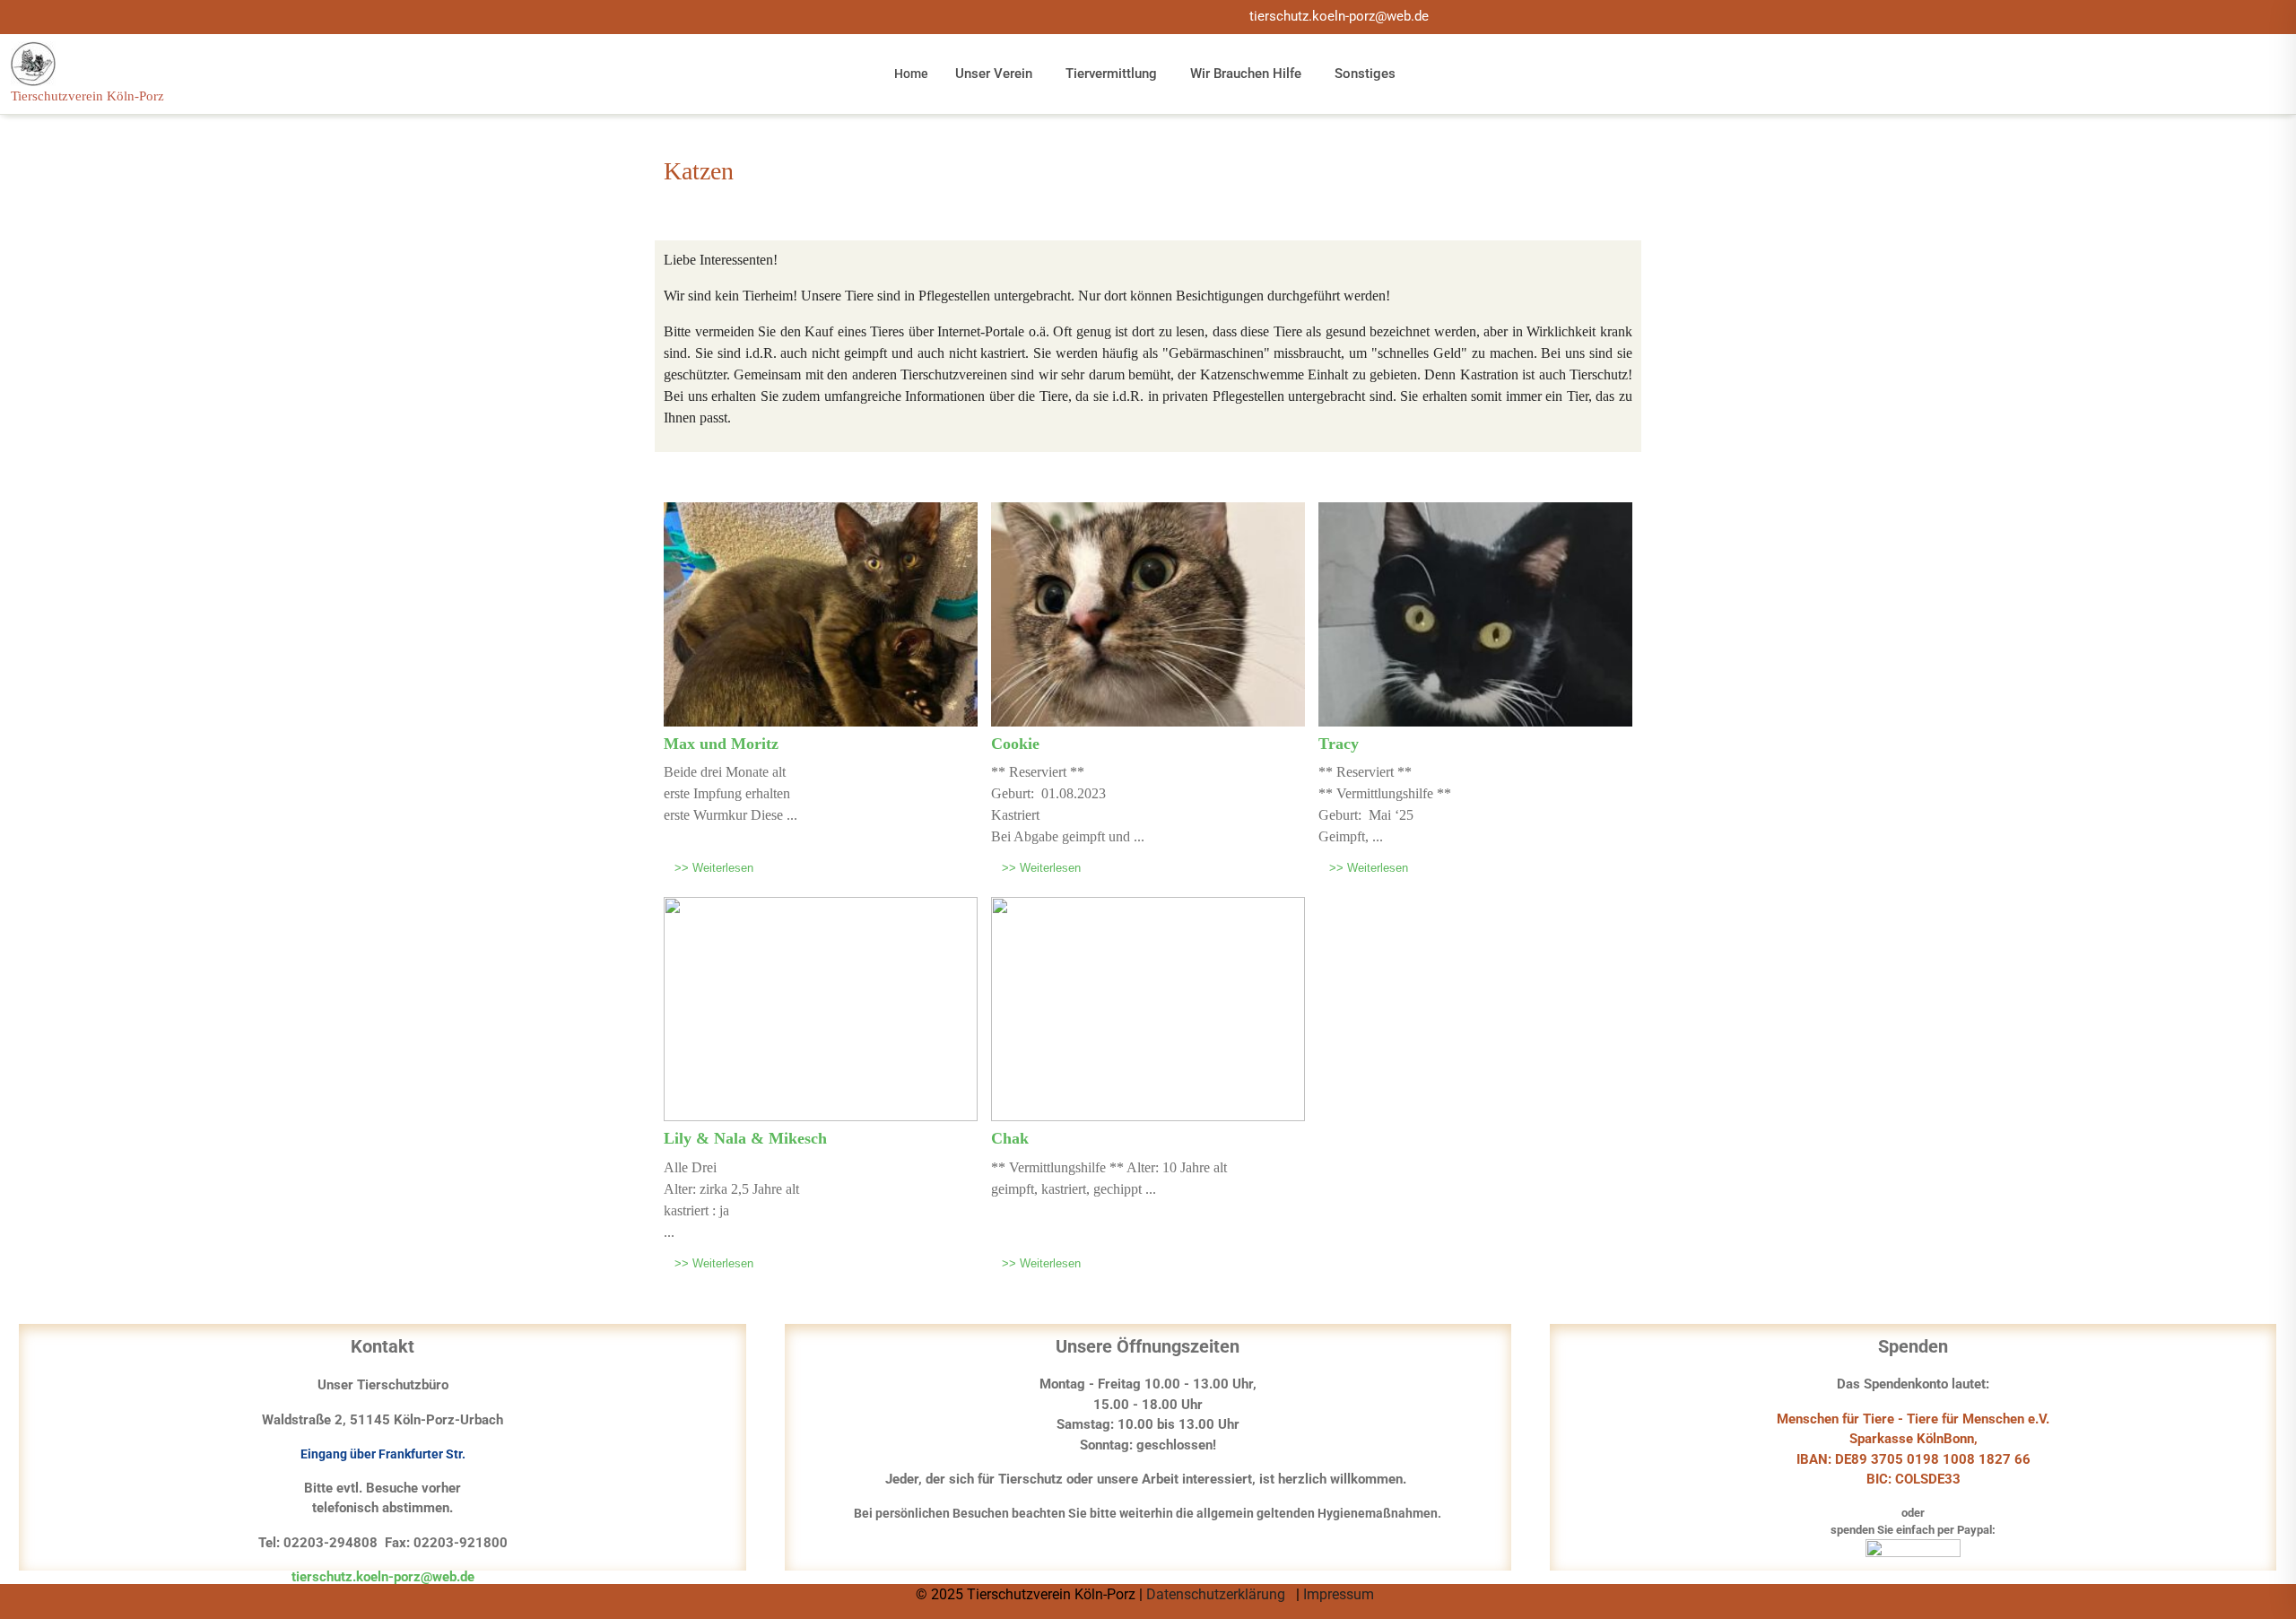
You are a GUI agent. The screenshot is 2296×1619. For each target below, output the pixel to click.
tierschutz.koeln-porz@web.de (1339, 16)
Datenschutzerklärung (1218, 1594)
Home (911, 74)
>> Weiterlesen (714, 868)
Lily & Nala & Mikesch (745, 1138)
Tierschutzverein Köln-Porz (87, 96)
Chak (1010, 1138)
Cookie (1015, 744)
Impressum (1340, 1594)
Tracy (1339, 744)
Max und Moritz (721, 744)
